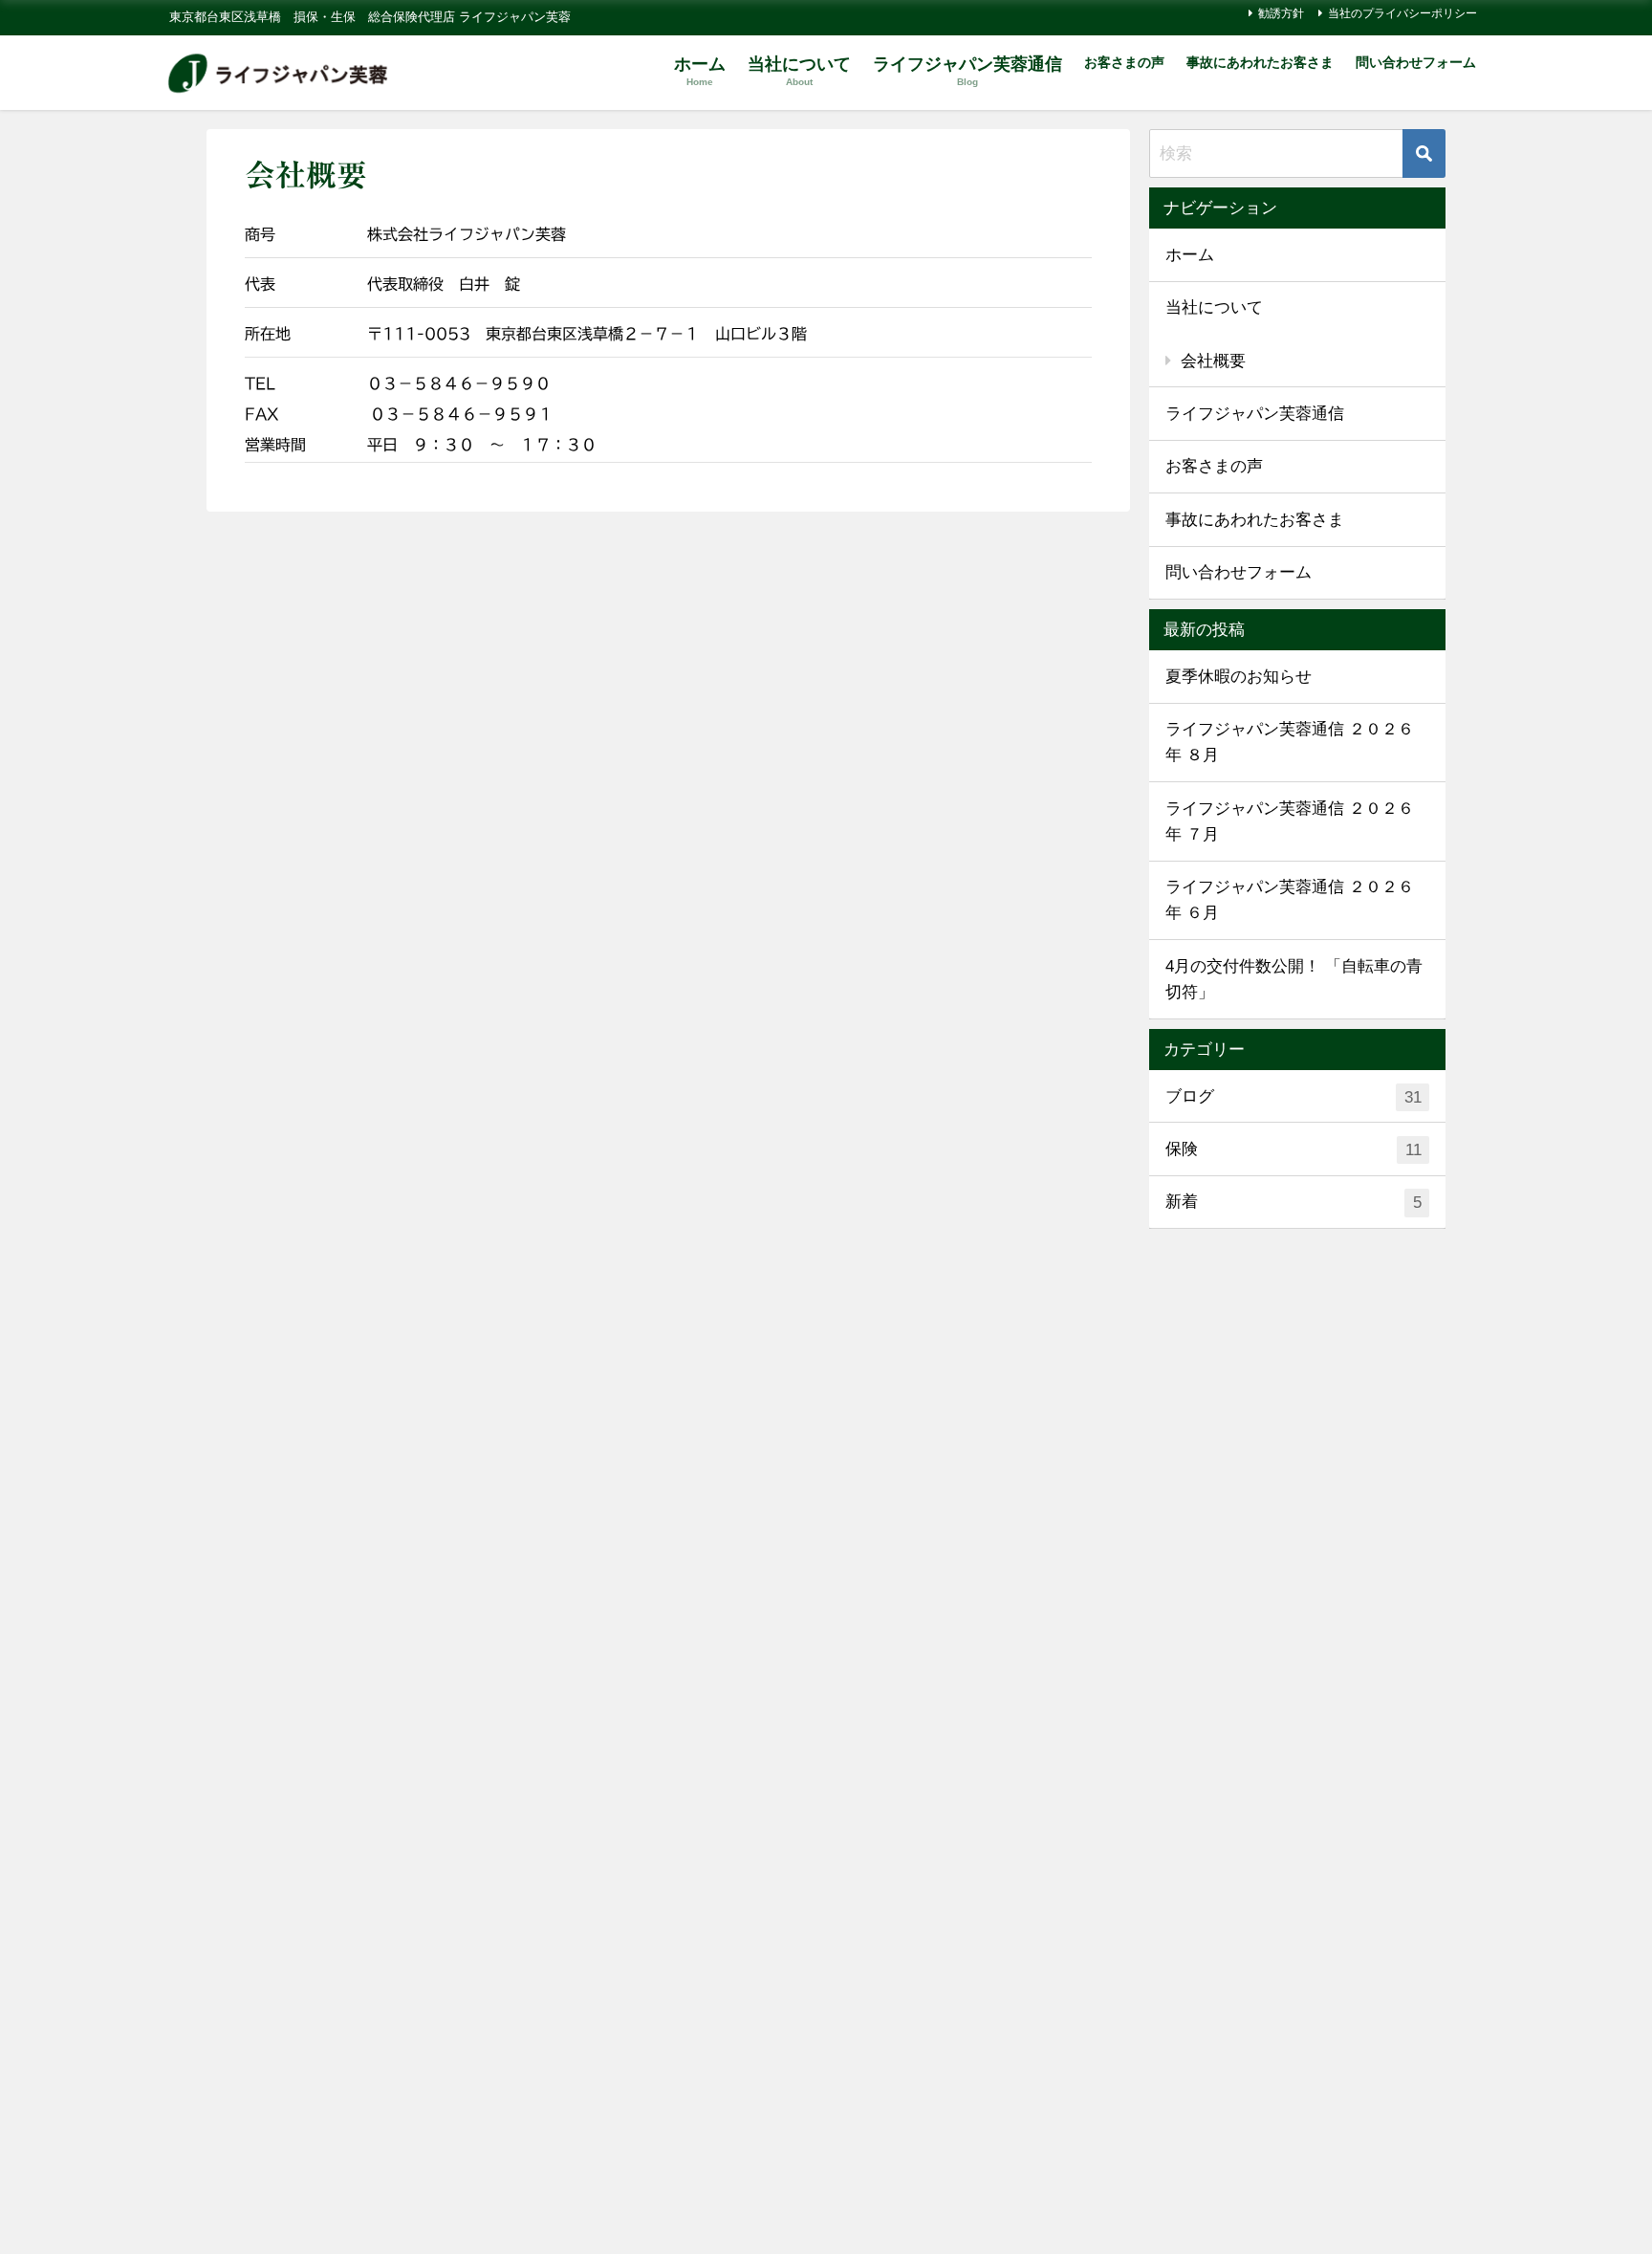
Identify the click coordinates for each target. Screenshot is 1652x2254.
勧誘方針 (1281, 13)
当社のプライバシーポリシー (1402, 13)
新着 (1293, 1202)
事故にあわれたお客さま (1260, 62)
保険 (1293, 1149)
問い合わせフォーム (1416, 62)
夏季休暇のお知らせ (1239, 677)
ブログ (1293, 1097)
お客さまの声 (1124, 62)
